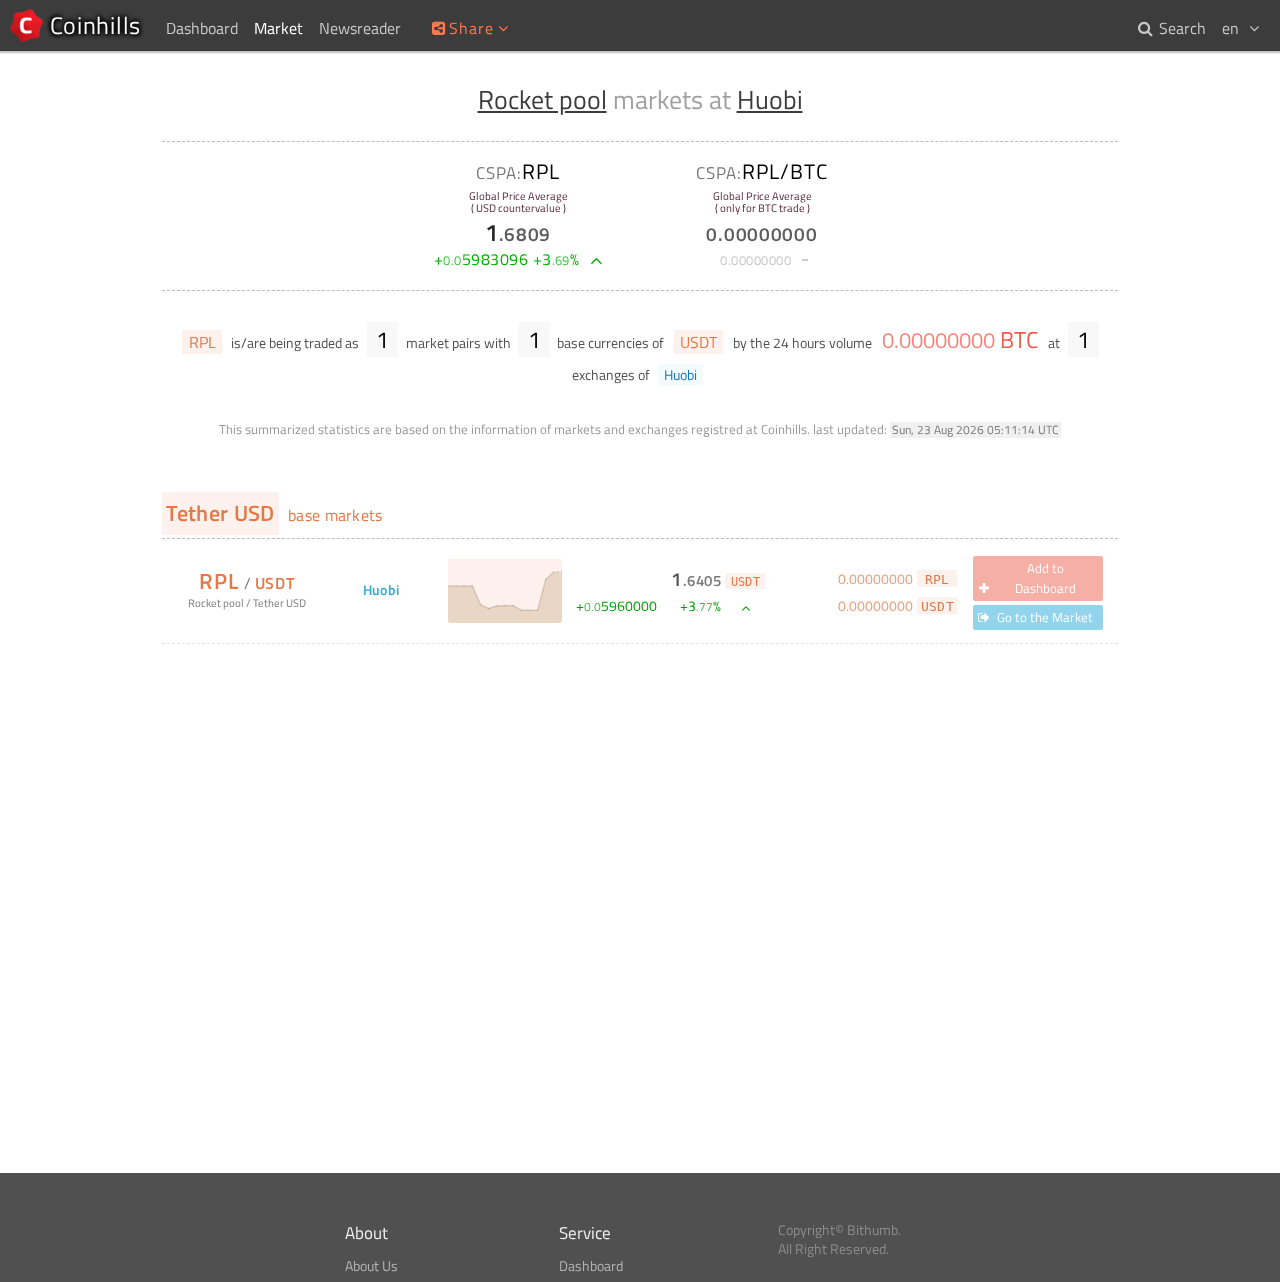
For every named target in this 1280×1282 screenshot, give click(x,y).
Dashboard (591, 1266)
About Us (371, 1266)
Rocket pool (542, 99)
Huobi (770, 99)
